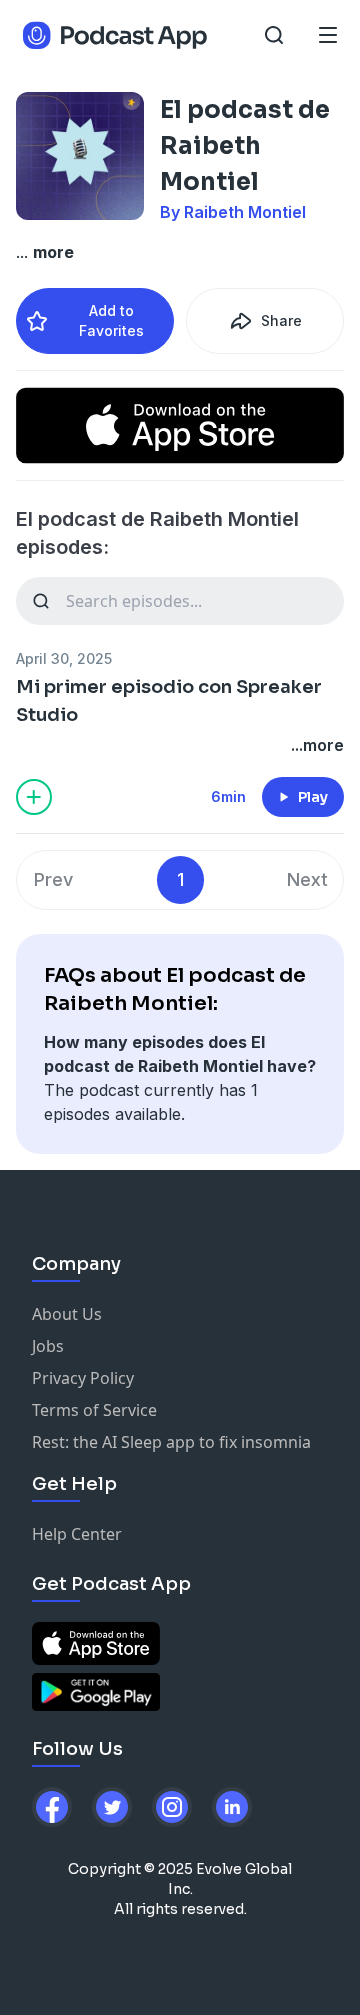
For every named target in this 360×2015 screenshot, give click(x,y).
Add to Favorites (111, 320)
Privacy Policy (83, 1378)
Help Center (77, 1534)
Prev (53, 879)
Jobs (48, 1346)
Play (313, 797)
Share (281, 320)
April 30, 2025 (64, 658)
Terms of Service (94, 1410)
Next (307, 879)
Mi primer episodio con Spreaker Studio (169, 701)
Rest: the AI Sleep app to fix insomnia (171, 1442)
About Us (67, 1314)
